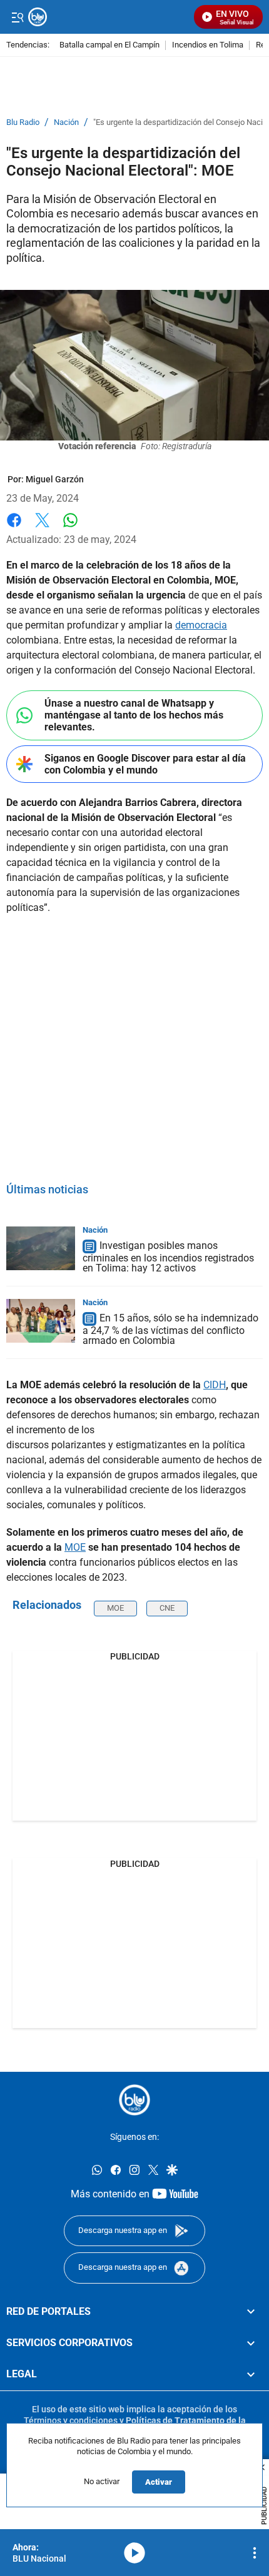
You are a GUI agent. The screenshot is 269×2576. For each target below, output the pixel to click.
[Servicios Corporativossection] (251, 2343)
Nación (66, 122)
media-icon (134, 2553)
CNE (167, 1608)
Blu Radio (23, 122)
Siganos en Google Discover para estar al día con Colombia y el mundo (145, 764)
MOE (75, 1547)
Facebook (14, 528)
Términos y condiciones (71, 2420)
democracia (201, 625)
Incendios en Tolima (208, 45)
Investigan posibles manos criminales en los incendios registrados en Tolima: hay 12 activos (168, 1257)
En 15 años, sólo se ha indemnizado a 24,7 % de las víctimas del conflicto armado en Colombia (170, 1329)
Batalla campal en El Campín (109, 45)
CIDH (215, 1385)
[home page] (134, 2100)
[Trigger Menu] (17, 17)
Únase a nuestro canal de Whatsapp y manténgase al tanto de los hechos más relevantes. (134, 715)
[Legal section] (251, 2374)
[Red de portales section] (251, 2311)
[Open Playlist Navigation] (255, 2553)
